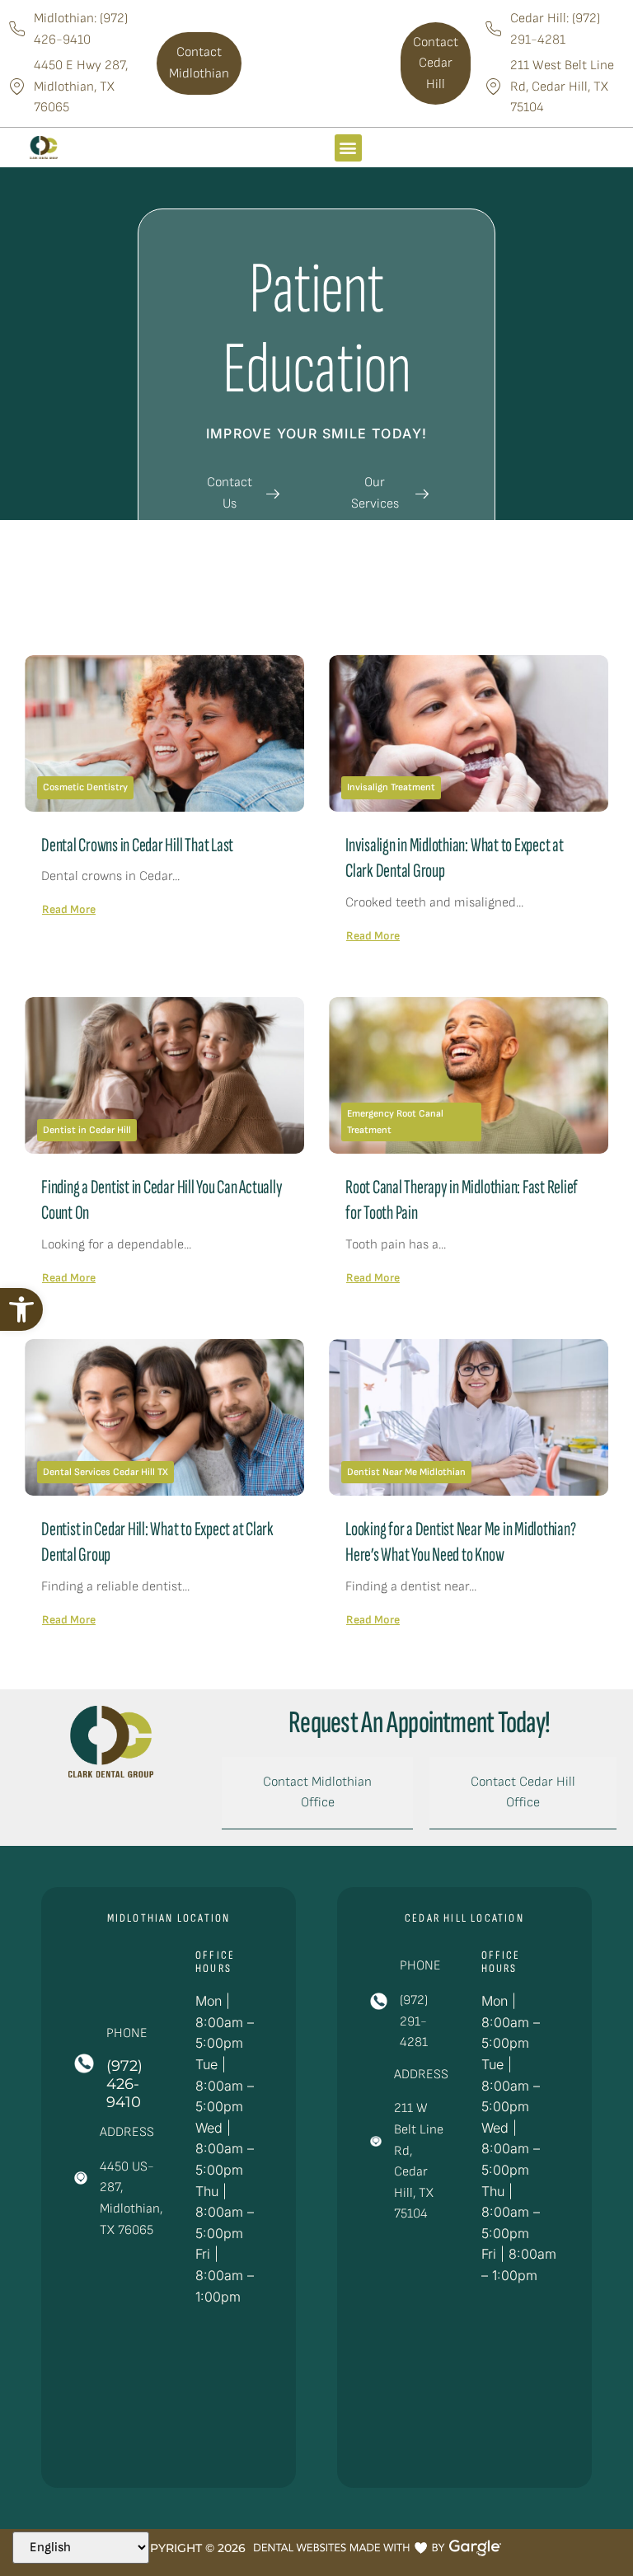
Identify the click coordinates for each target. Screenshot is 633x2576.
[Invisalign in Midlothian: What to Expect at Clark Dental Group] (469, 733)
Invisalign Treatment (391, 787)
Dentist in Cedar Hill (87, 1130)
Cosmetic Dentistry (85, 787)
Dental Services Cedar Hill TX (105, 1472)
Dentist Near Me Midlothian (406, 1472)
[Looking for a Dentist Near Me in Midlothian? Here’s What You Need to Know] (469, 1417)
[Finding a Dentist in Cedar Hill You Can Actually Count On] (164, 1075)
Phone (127, 2033)
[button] (21, 1309)
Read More (69, 909)
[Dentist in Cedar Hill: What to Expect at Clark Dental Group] (164, 1417)
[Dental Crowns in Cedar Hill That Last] (164, 733)
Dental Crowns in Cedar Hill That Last (137, 845)
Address (127, 2132)
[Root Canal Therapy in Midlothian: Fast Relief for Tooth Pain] (469, 1075)
